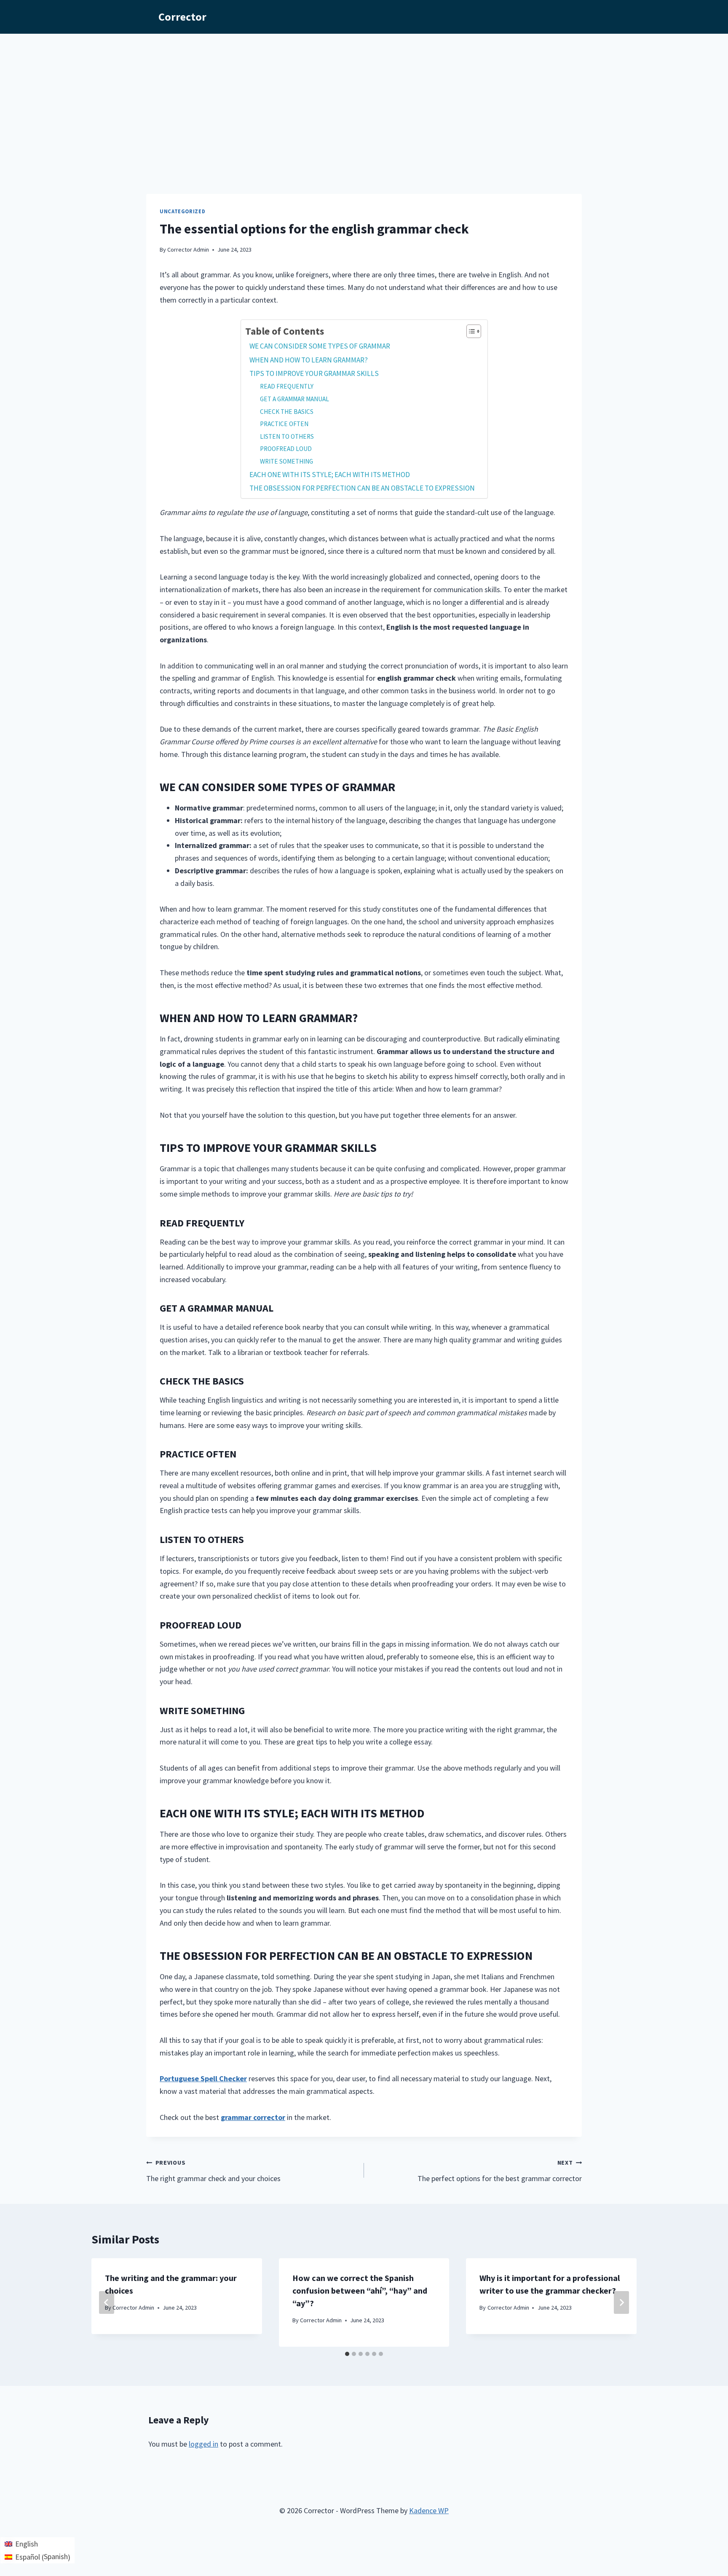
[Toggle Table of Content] (470, 331)
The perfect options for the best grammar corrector (500, 2171)
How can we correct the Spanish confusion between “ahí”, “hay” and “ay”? (360, 2290)
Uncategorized (182, 211)
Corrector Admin (188, 250)
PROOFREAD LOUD (286, 449)
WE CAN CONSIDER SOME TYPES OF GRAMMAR (320, 346)
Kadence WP (429, 2510)
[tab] (347, 2354)
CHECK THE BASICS (287, 412)
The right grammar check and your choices (213, 2171)
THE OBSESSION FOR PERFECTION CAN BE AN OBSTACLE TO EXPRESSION (362, 488)
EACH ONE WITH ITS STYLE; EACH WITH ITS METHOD (330, 475)
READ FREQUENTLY (287, 386)
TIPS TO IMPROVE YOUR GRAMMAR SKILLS (314, 373)
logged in (203, 2444)
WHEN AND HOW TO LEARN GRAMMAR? (309, 360)
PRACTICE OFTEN (284, 424)
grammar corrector (253, 2117)
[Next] (621, 2302)
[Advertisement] (364, 97)
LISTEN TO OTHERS (287, 436)
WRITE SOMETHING (286, 461)
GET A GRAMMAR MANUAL (294, 399)
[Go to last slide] (107, 2302)
